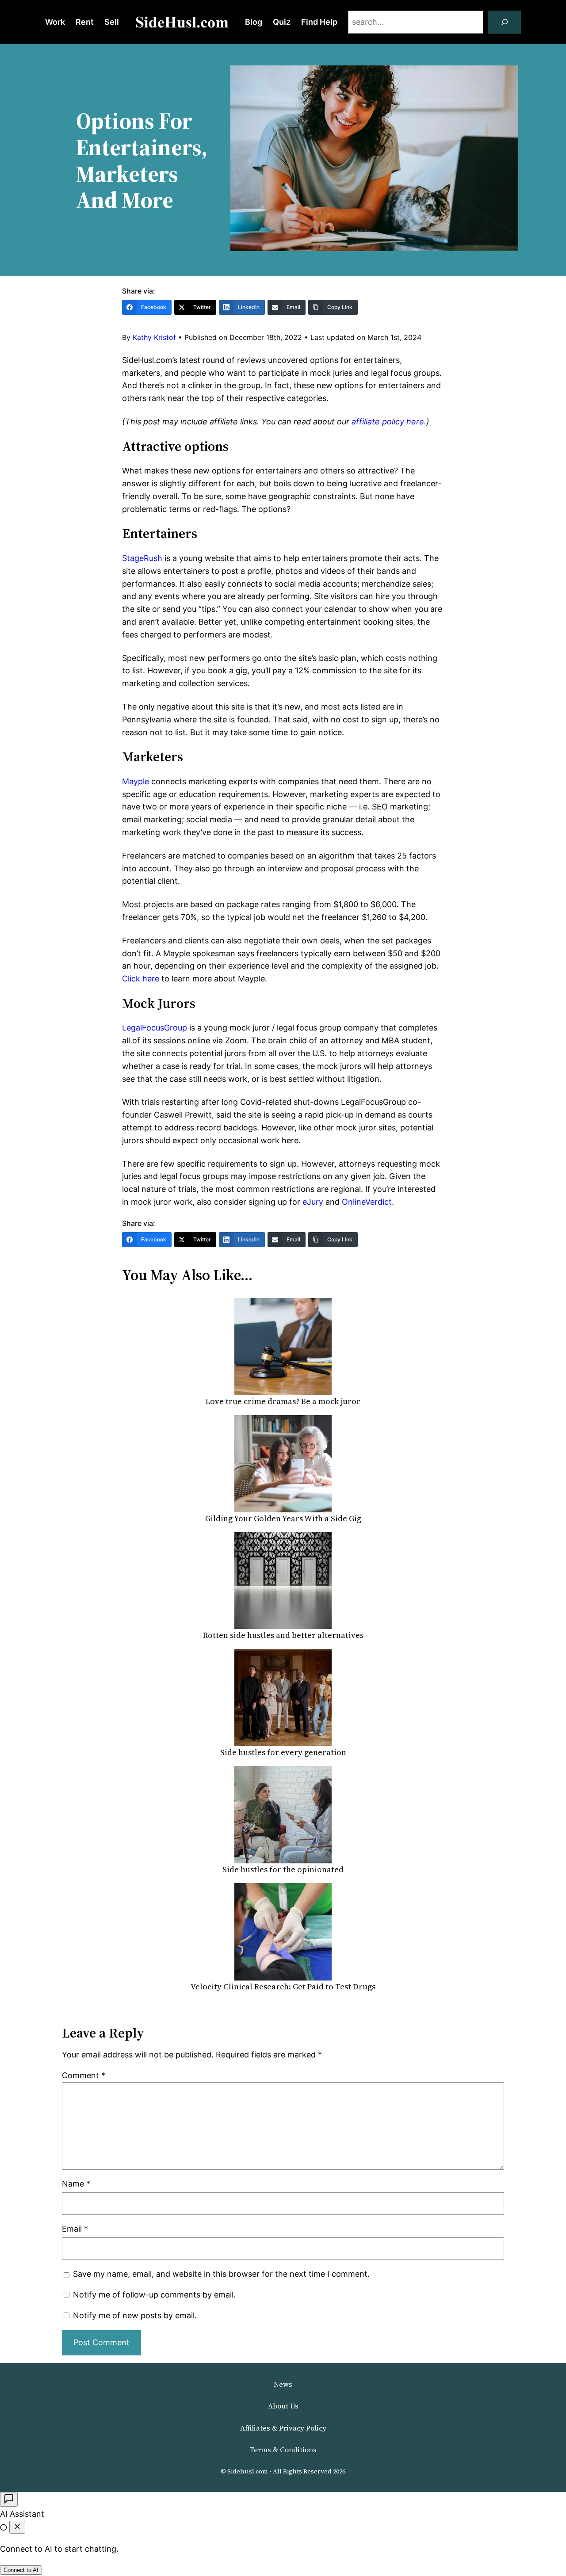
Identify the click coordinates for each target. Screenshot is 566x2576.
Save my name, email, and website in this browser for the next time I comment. (221, 2274)
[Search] (505, 22)
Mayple (136, 781)
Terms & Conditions (283, 2450)
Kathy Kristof (154, 337)
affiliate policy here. (388, 422)
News (283, 2384)
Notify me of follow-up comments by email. (154, 2295)
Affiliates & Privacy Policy (283, 2428)
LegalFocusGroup (155, 1028)
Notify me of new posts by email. (135, 2315)
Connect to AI (21, 2570)
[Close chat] (17, 2527)
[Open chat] (9, 2499)
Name (76, 2184)
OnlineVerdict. (368, 1202)
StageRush (142, 558)
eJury (313, 1202)
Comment (84, 2075)
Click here (141, 979)
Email (75, 2229)
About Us (283, 2406)
